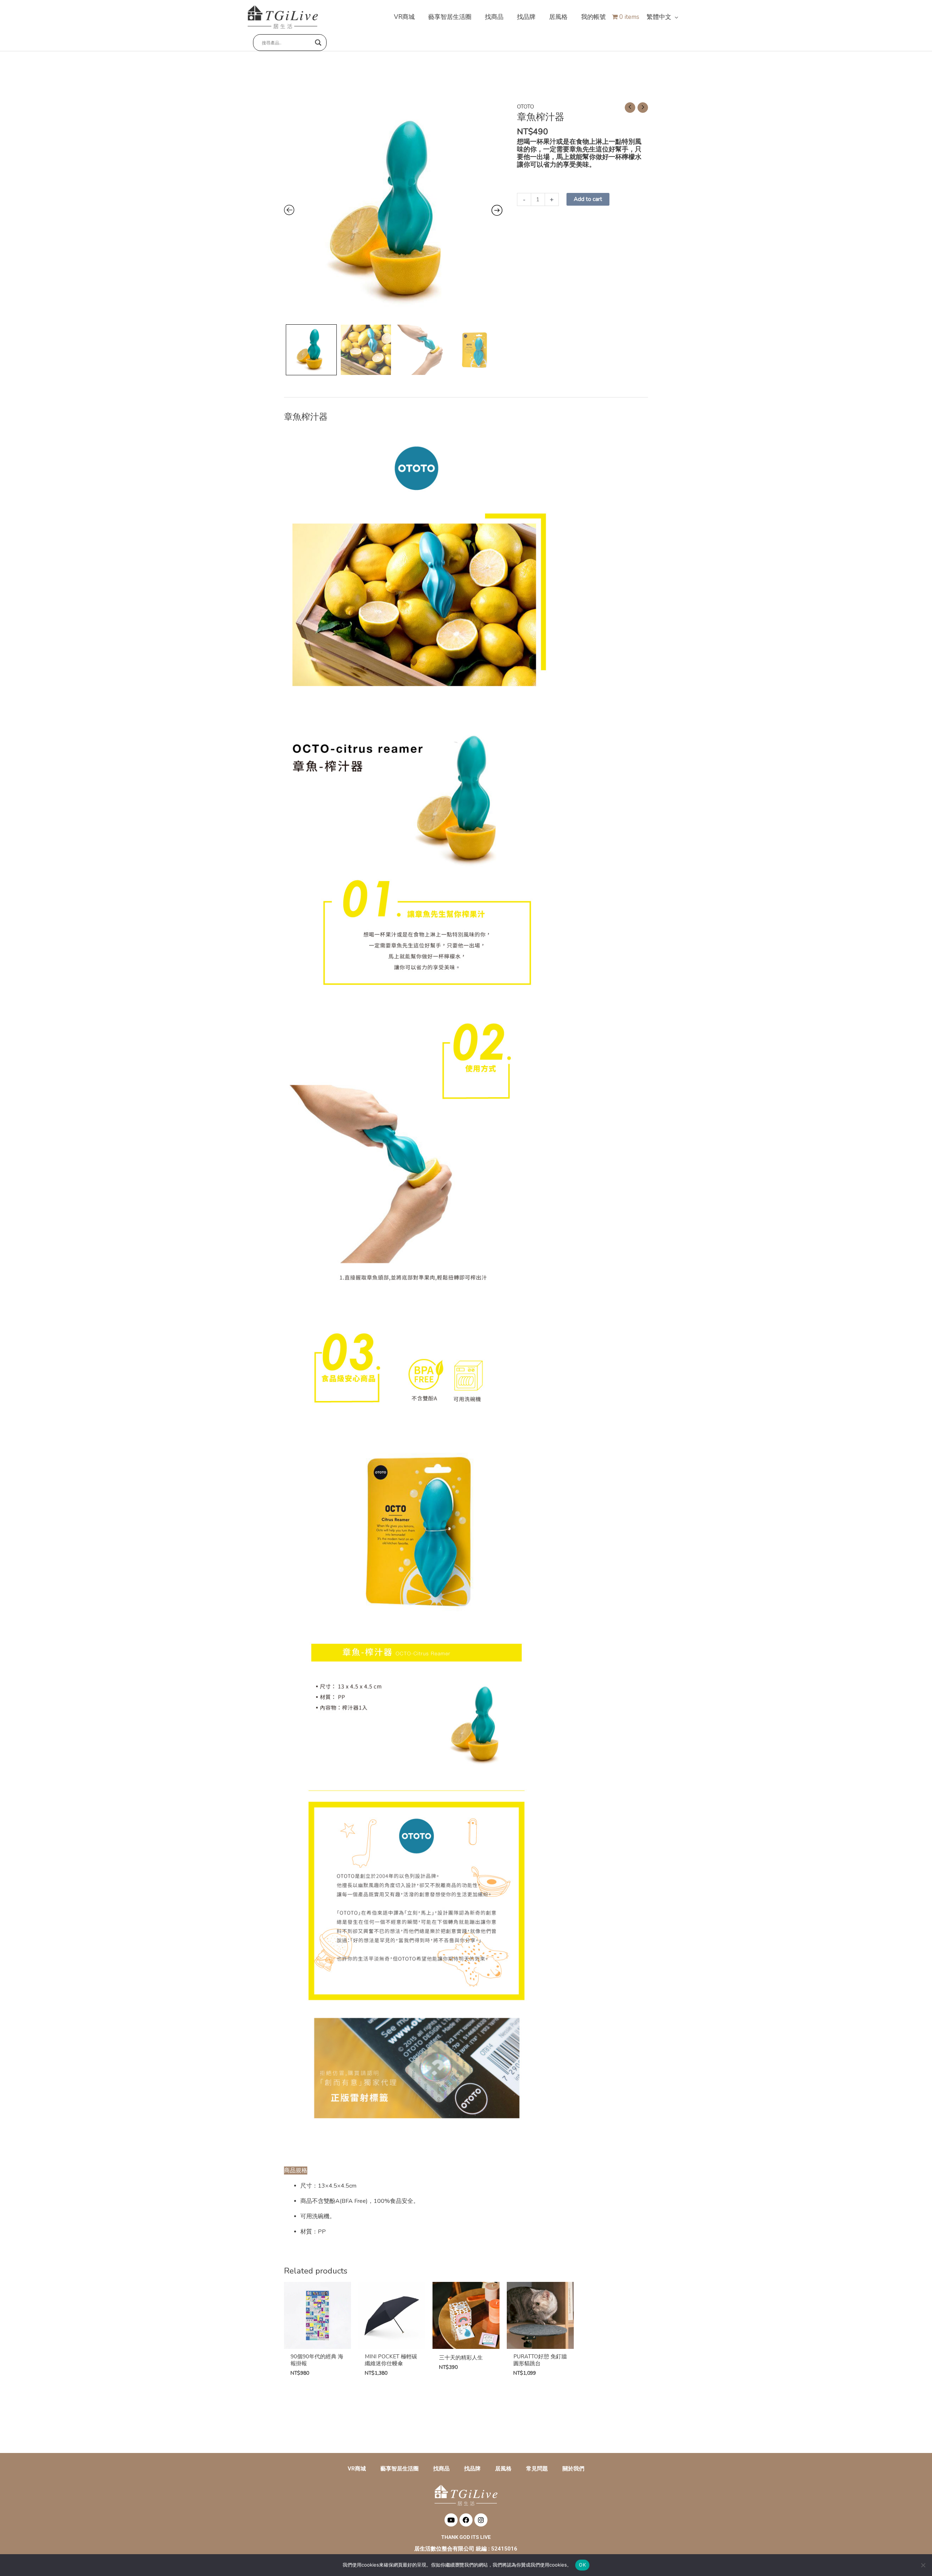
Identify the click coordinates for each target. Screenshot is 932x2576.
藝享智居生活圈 (400, 2469)
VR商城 (357, 2469)
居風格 (503, 2469)
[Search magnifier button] (318, 43)
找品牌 (472, 2469)
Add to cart (588, 199)
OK (582, 2565)
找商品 (441, 2469)
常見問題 (537, 2469)
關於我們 (573, 2469)
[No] (923, 2565)
